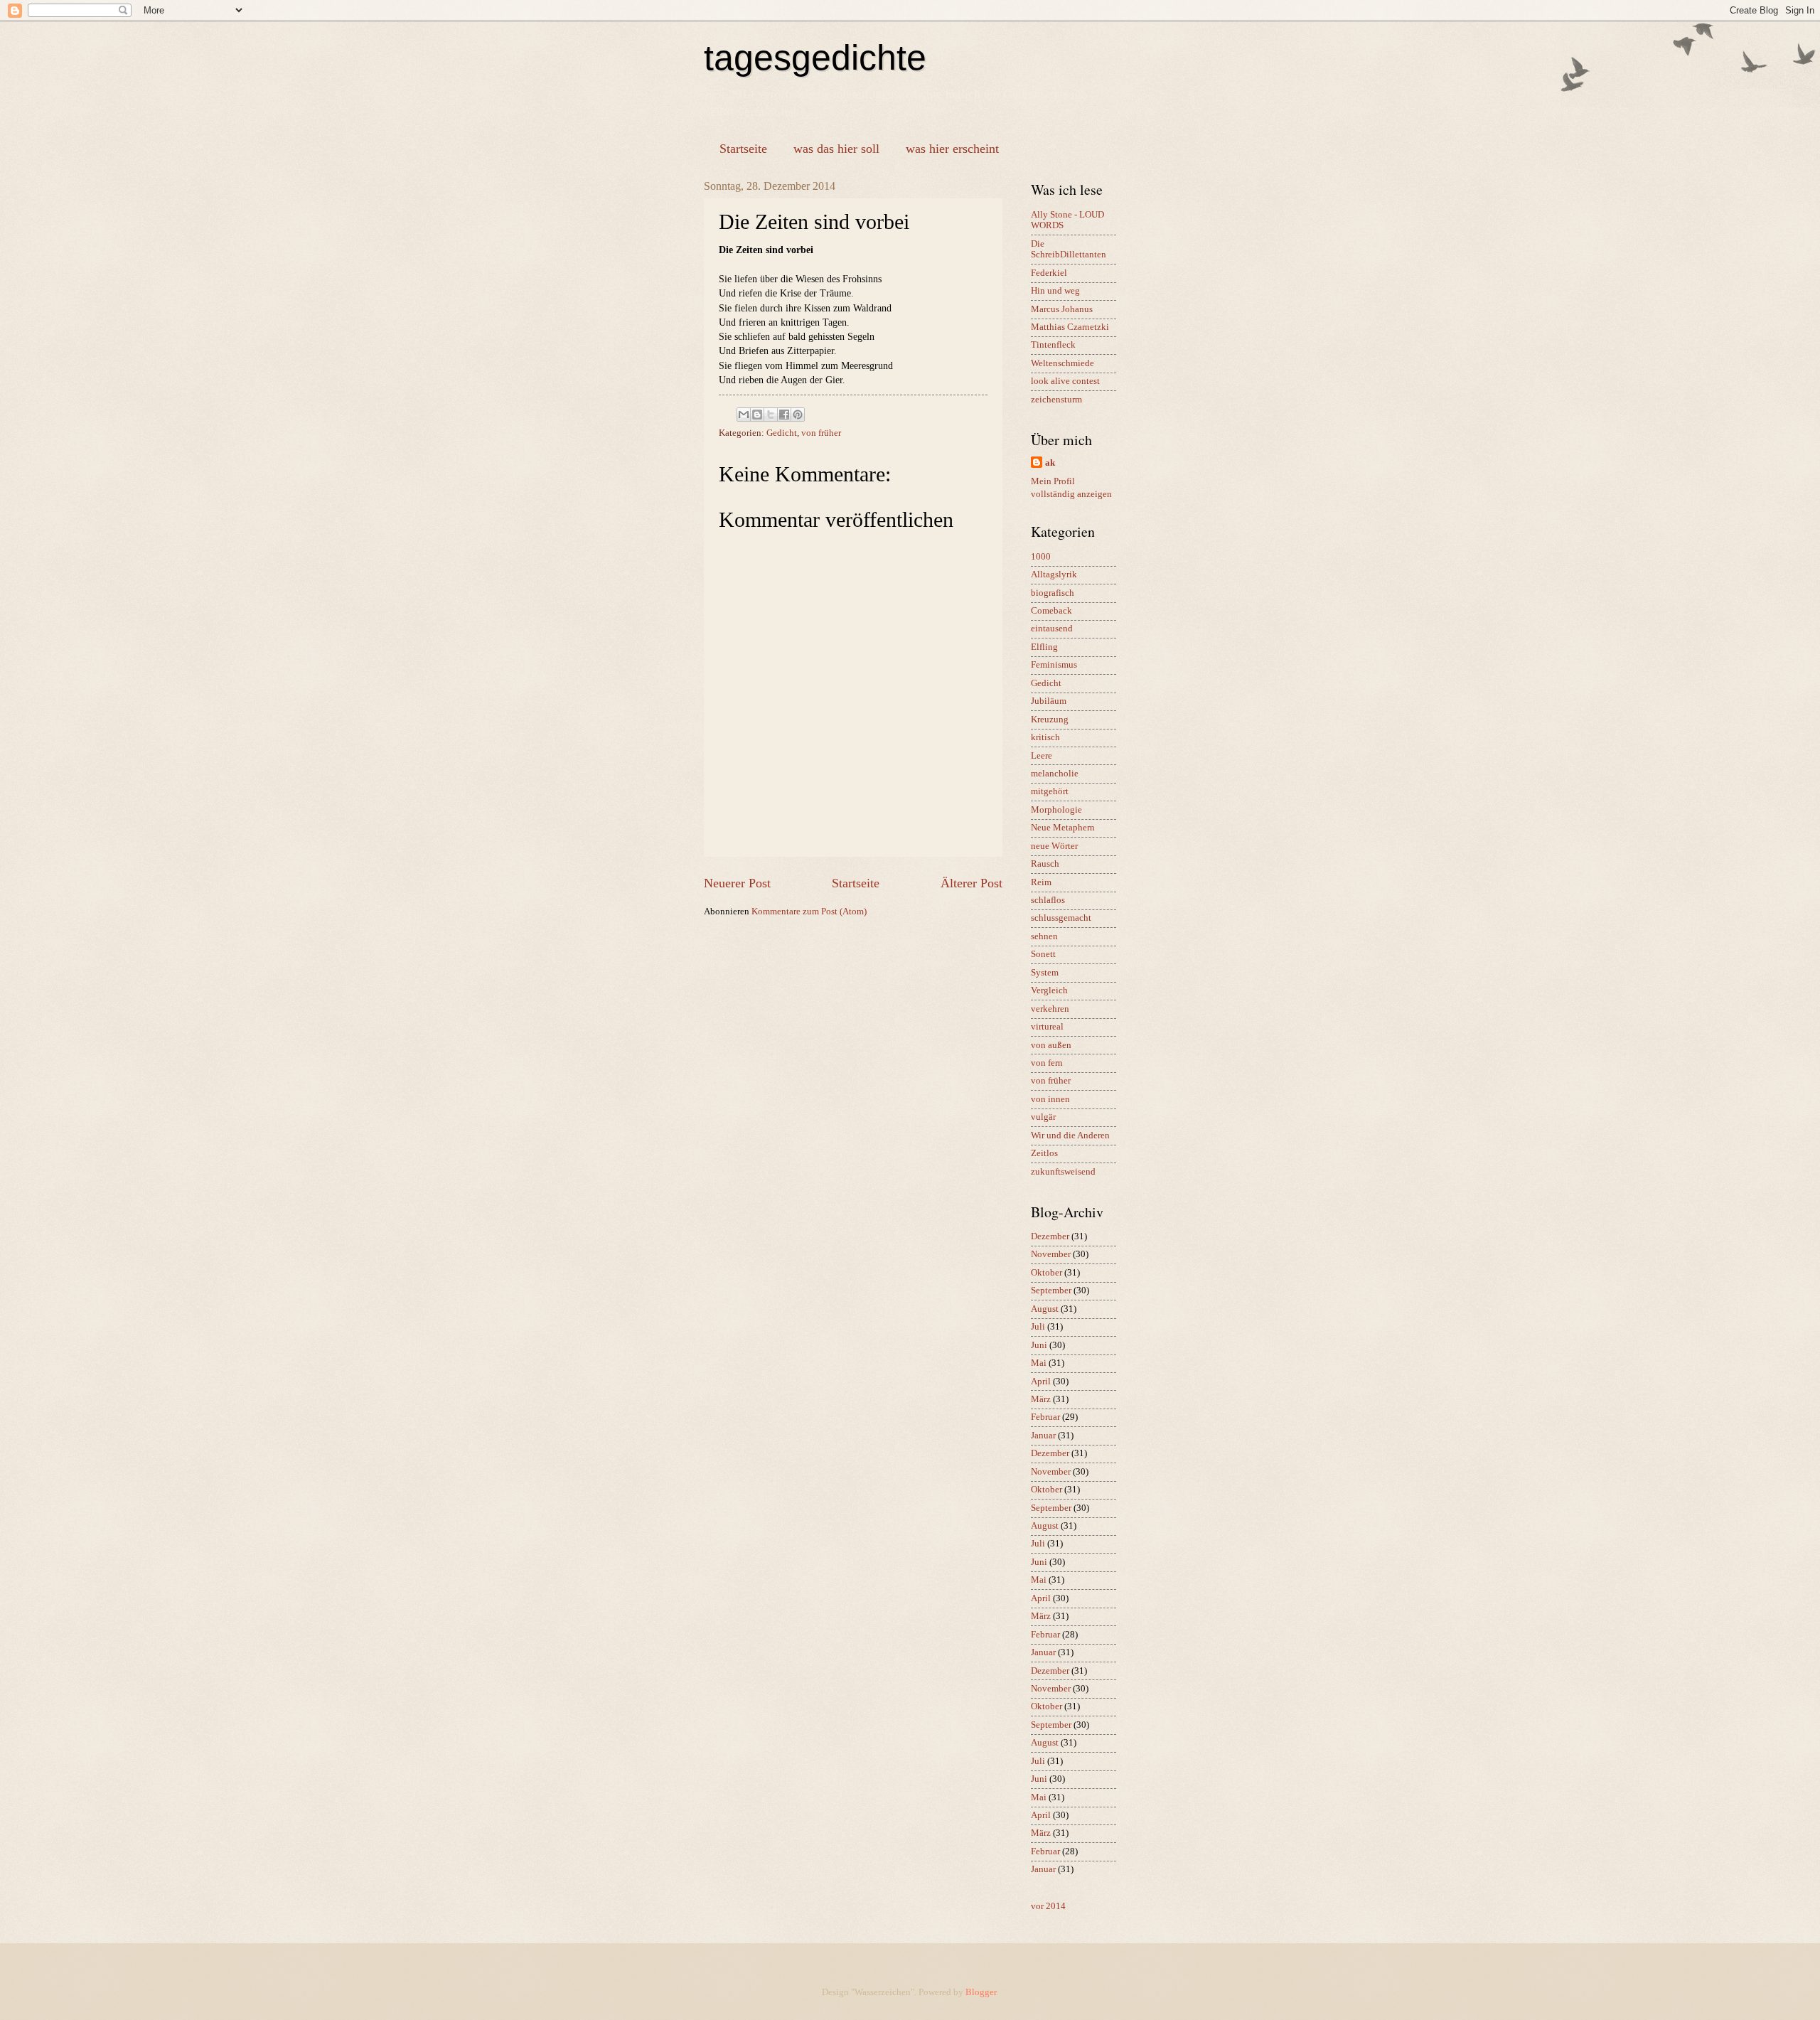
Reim (1041, 882)
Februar (1045, 1417)
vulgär (1043, 1117)
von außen (1051, 1045)
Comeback (1051, 611)
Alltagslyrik (1054, 575)
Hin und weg (1055, 291)
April (1041, 1382)
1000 (1041, 557)
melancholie (1055, 774)
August (1045, 1309)
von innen (1050, 1099)
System (1045, 973)
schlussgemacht (1061, 918)
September (1051, 1290)
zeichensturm (1056, 400)
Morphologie (1056, 810)
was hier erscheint (952, 149)
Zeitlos (1044, 1153)
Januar (1043, 1436)
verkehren (1050, 1009)
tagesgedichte (815, 58)
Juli (1038, 1327)
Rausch (1045, 864)
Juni (1039, 1345)
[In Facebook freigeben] (784, 415)
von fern (1047, 1063)
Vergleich (1049, 990)
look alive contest (1065, 381)
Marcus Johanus (1062, 309)
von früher (821, 433)
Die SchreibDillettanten (1069, 249)
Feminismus (1054, 665)
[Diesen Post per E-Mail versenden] (744, 415)
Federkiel (1049, 273)
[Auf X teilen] (771, 415)
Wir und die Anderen (1070, 1135)
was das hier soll (836, 149)
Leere (1042, 756)
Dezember (1050, 1236)
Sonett (1043, 954)
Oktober (1046, 1273)
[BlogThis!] (757, 415)
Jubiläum (1049, 701)
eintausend (1052, 629)
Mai (1039, 1363)
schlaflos (1048, 900)
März (1041, 1399)
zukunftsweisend (1063, 1172)
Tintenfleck (1053, 345)
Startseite (743, 149)
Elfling (1044, 647)
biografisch (1053, 593)
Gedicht (782, 433)
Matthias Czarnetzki (1070, 327)
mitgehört (1050, 791)
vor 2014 (1048, 1906)
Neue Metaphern (1063, 828)
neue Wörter (1054, 846)
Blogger (981, 1992)
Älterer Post (971, 883)
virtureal (1047, 1027)
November (1051, 1254)
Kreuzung (1050, 720)
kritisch (1045, 737)
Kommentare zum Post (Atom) (809, 912)
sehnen (1044, 936)
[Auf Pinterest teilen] (798, 415)
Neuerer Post (737, 883)
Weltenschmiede (1062, 363)
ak (1050, 463)
